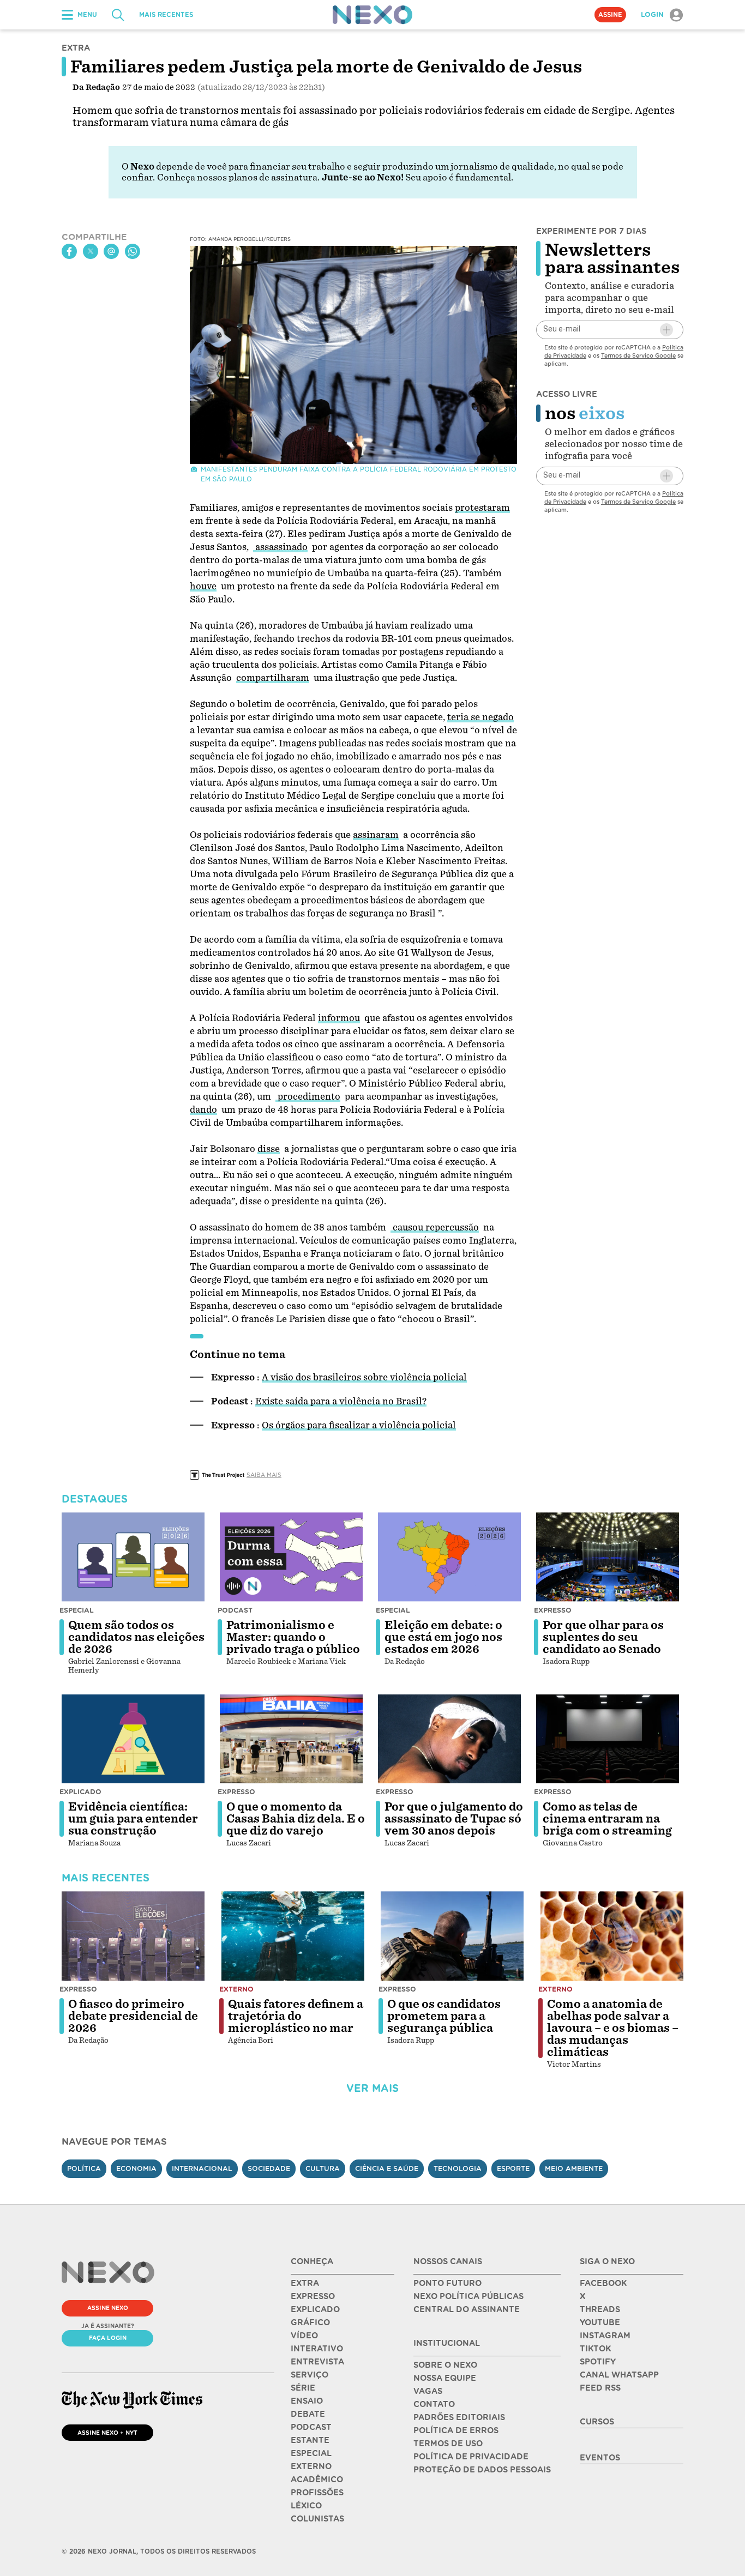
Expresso (553, 1610)
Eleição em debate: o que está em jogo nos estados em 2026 (443, 1637)
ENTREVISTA (317, 2362)
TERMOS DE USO (448, 2444)
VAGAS (428, 2391)
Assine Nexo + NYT (107, 2433)
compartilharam (273, 678)
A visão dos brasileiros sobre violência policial (364, 1377)
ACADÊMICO (317, 2480)
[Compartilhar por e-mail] (111, 251)
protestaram (482, 508)
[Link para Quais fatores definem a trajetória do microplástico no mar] (293, 1936)
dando (203, 1110)
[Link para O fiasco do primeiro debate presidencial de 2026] (133, 1936)
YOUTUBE (600, 2322)
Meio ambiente (574, 2168)
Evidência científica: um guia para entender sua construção (133, 1819)
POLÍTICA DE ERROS (456, 2430)
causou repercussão (435, 1227)
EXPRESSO (313, 2296)
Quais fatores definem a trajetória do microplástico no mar (296, 2016)
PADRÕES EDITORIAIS (459, 2417)
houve (203, 586)
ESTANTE (310, 2440)
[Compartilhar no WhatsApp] (133, 251)
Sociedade (269, 2168)
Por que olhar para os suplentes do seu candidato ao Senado (603, 1637)
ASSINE (610, 15)
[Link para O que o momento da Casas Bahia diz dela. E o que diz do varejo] (291, 1739)
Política (84, 2168)
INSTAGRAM (605, 2336)
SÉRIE (303, 2388)
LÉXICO (306, 2506)
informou (339, 1018)
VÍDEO (304, 2336)
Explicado (80, 1792)
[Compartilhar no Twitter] (91, 251)
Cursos (597, 2422)
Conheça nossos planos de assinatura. (238, 177)
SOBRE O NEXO (445, 2365)
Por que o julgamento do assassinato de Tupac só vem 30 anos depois (454, 1819)
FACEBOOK (603, 2283)
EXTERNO (311, 2466)
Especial (77, 1610)
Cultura (323, 2168)
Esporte (513, 2168)
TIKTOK (595, 2349)
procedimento (308, 1097)
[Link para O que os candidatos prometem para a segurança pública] (452, 1936)
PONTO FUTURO (447, 2283)
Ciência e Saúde (387, 2168)
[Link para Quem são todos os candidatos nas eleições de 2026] (133, 1557)
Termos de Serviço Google (638, 355)
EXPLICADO (315, 2309)
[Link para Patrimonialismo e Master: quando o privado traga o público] (291, 1557)
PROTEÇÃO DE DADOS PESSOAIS (482, 2470)
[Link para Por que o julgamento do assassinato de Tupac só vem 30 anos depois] (449, 1739)
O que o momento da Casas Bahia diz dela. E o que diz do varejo (296, 1819)
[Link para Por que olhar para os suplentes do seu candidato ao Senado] (608, 1557)
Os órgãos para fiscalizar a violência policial (359, 1425)
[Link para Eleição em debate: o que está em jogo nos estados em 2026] (449, 1557)
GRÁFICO (310, 2322)
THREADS (600, 2309)
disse (269, 1149)
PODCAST (311, 2427)
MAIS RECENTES (166, 15)
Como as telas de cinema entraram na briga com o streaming (607, 1819)
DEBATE (308, 2414)
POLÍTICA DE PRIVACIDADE (471, 2457)
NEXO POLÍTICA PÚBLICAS (468, 2296)
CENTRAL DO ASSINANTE (467, 2309)
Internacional (202, 2168)
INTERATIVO (317, 2349)
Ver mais (372, 2088)
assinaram (376, 835)
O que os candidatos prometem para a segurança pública (444, 2016)
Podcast (235, 1610)
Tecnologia (458, 2168)
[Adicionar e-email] (666, 330)
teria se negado (480, 717)
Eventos (600, 2458)
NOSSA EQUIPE (445, 2378)
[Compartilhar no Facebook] (69, 251)
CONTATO (434, 2404)
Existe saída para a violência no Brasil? (341, 1401)
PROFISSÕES (317, 2493)
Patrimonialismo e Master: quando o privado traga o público (293, 1637)
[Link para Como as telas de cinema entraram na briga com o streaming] (608, 1739)
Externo (236, 1989)
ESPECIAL (311, 2453)
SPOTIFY (598, 2362)
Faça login (108, 2338)
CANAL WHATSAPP (619, 2375)
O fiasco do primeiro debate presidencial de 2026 (133, 2016)
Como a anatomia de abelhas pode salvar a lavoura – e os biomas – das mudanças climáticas (613, 2028)
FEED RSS (600, 2388)
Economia (136, 2168)
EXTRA (305, 2283)
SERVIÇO (310, 2375)
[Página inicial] (372, 15)
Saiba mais (264, 1475)
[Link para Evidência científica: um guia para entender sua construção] (133, 1739)
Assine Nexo (108, 2308)
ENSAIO (307, 2401)
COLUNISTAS (317, 2519)
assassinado (280, 547)
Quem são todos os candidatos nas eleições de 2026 (136, 1637)
